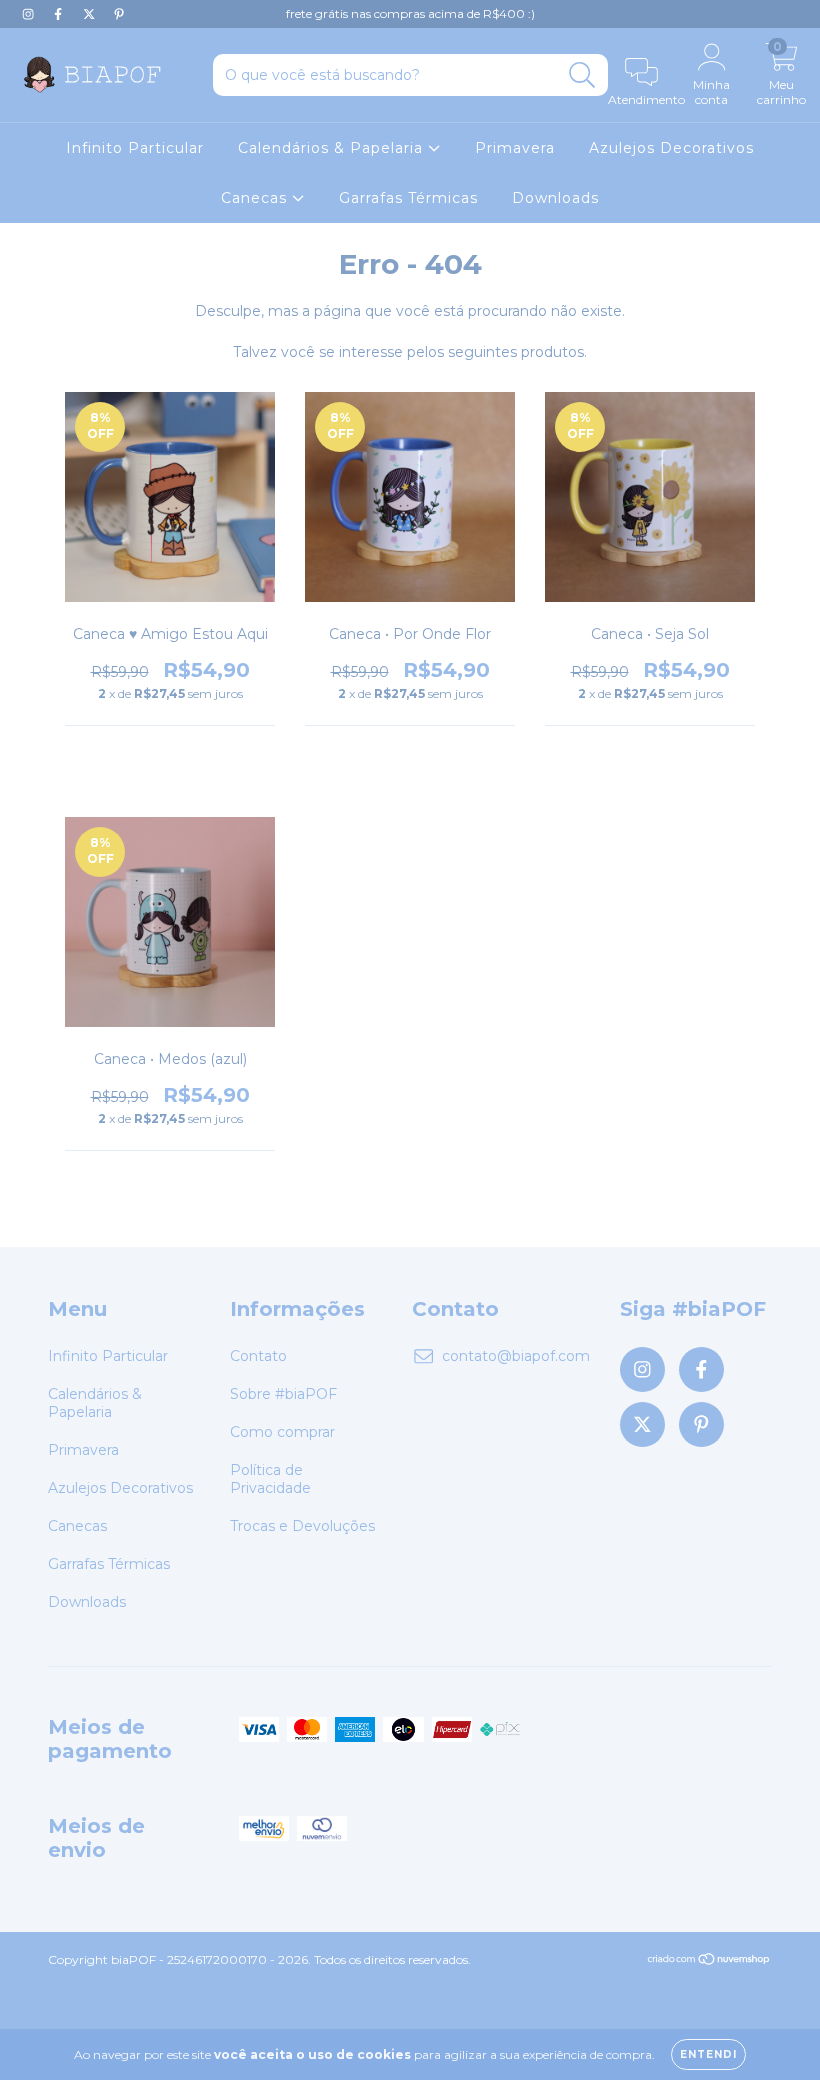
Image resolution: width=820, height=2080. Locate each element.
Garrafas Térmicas (408, 198)
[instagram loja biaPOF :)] (30, 14)
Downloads (555, 198)
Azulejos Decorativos (671, 148)
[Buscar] (582, 75)
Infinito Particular (135, 148)
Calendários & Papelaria (333, 148)
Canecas (256, 198)
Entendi (708, 2054)
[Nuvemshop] (709, 1961)
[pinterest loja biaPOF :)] (119, 14)
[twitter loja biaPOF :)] (91, 14)
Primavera (515, 148)
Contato (258, 1356)
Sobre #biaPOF (283, 1394)
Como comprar (282, 1432)
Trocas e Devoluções (302, 1526)
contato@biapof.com (516, 1356)
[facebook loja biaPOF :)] (60, 14)
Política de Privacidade (270, 1479)
